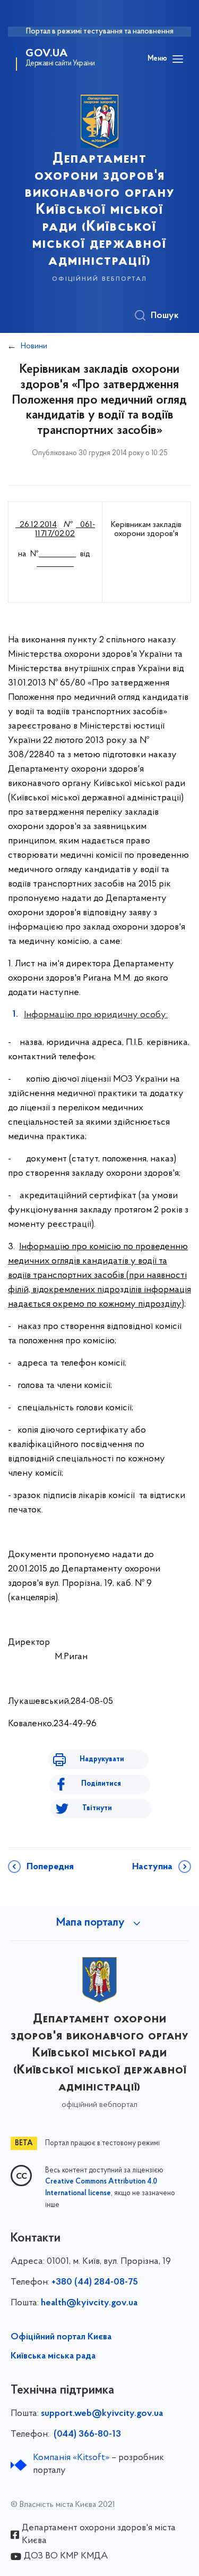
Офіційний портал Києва (61, 2337)
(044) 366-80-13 (86, 2435)
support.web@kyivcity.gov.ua (102, 2414)
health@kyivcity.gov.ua (89, 2303)
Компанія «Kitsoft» (71, 2458)
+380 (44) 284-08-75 (95, 2282)
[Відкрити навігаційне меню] (178, 59)
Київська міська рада (53, 2356)
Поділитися (101, 1784)
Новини (34, 346)
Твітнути (97, 1808)
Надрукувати (102, 1759)
